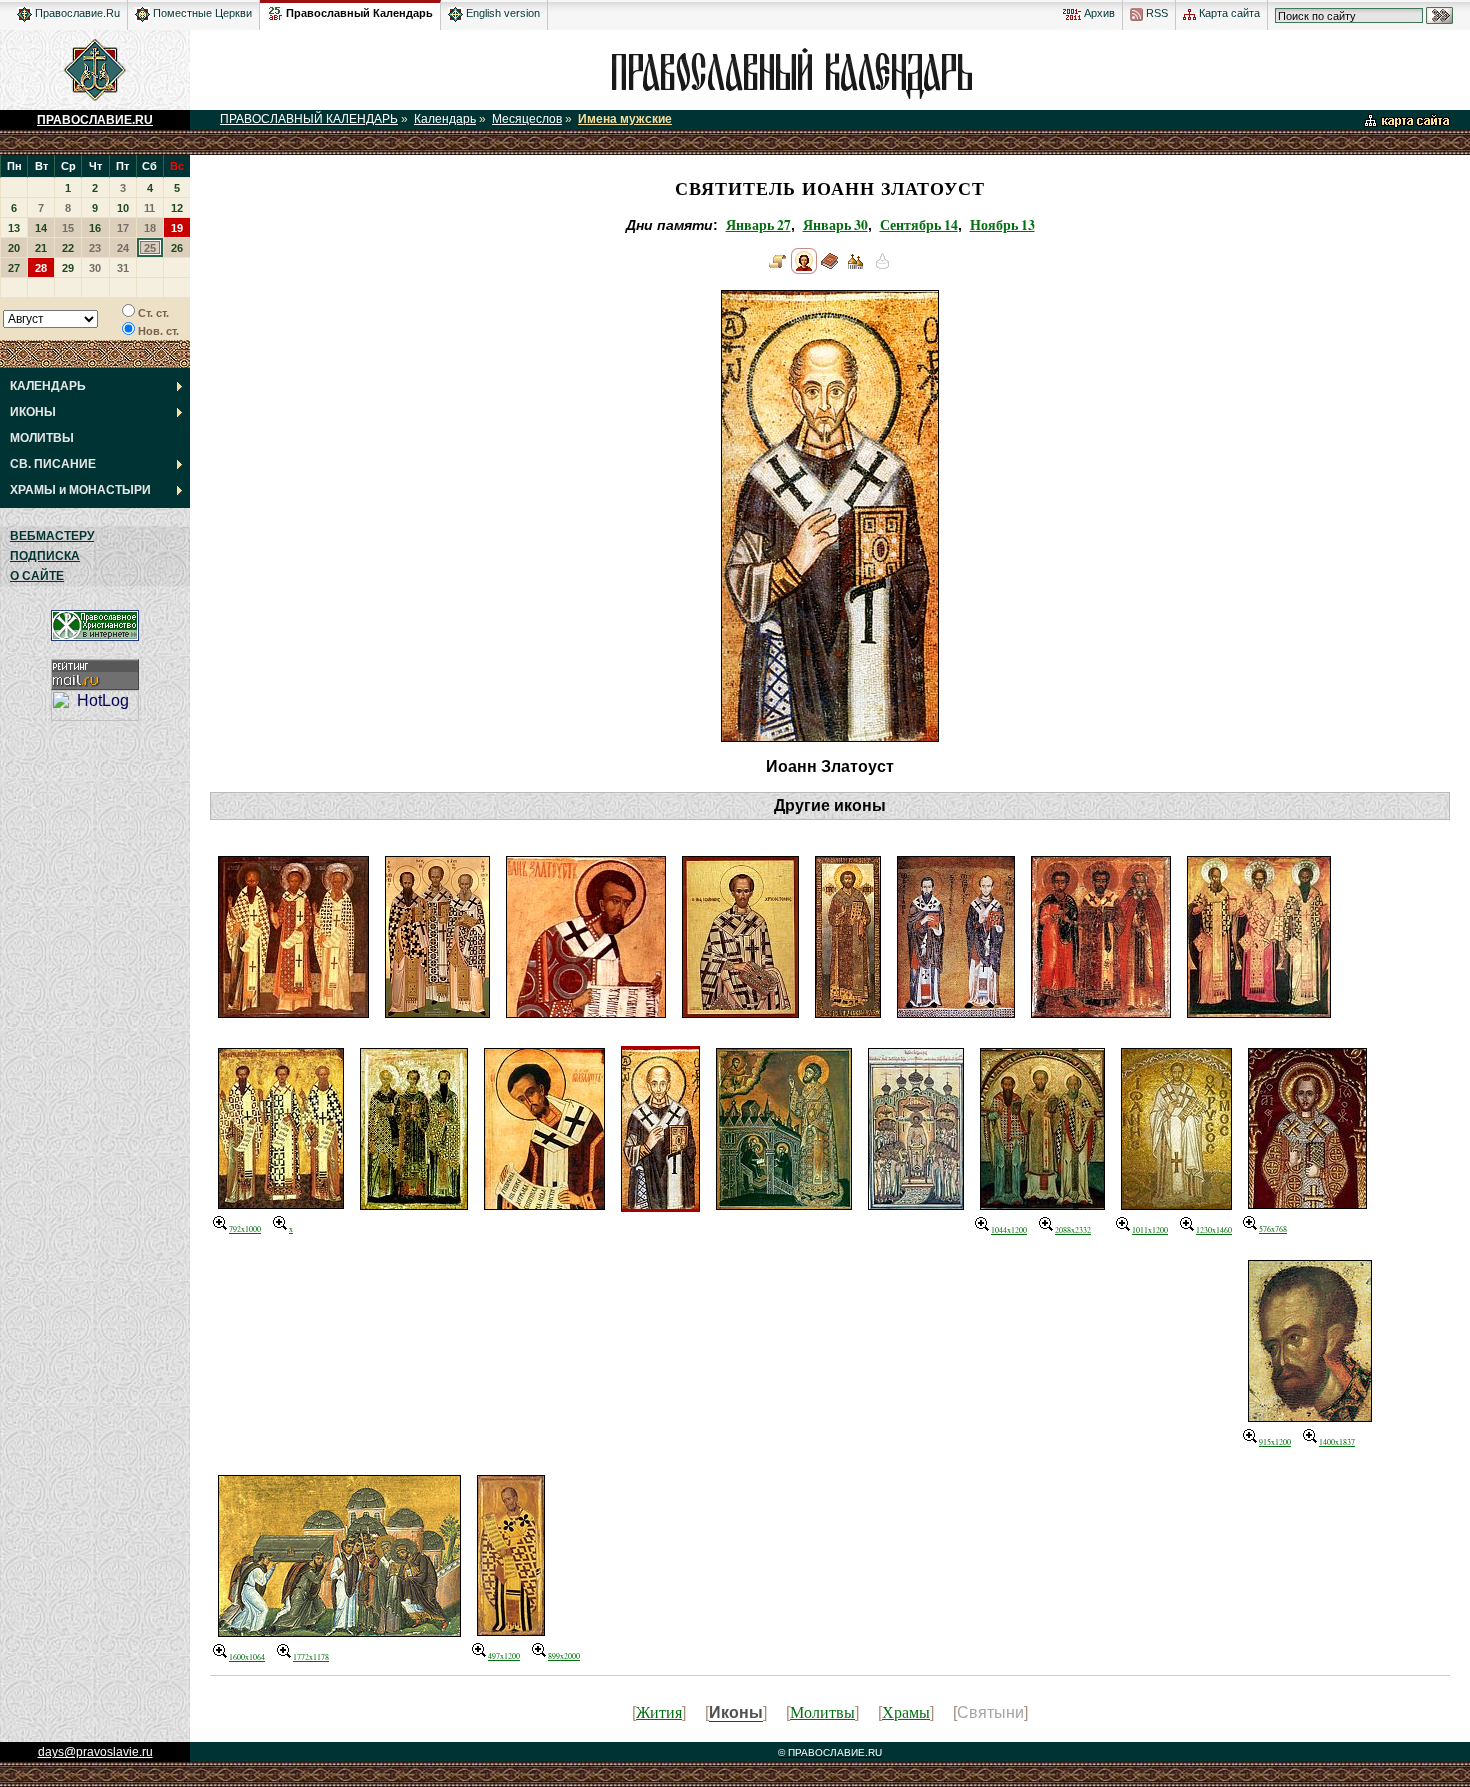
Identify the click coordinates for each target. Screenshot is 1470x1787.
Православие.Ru (76, 13)
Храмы (906, 1711)
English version (501, 13)
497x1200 (504, 1656)
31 (123, 268)
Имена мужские (625, 119)
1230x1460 (1214, 1230)
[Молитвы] (830, 269)
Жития (659, 1711)
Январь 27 (758, 225)
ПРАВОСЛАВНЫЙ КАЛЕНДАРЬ (309, 119)
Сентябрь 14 (919, 225)
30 (95, 268)
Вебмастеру (52, 536)
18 (150, 228)
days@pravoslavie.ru (95, 1752)
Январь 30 (835, 225)
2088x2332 (1073, 1230)
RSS (1155, 13)
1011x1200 (1150, 1230)
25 (150, 248)
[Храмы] (856, 269)
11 (149, 208)
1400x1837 (1337, 1442)
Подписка (45, 556)
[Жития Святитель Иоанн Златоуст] (778, 269)
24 (123, 248)
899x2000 (564, 1656)
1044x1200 (1009, 1230)
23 (95, 248)
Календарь (445, 119)
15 (68, 228)
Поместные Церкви (201, 13)
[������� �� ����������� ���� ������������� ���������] (275, 10)
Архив (1098, 13)
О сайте (37, 576)
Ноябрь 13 (1002, 225)
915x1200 (1275, 1442)
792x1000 (245, 1229)
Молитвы (822, 1711)
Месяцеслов (527, 119)
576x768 (1273, 1229)
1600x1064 (247, 1657)
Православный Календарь (359, 13)
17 (123, 228)
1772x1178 (311, 1657)
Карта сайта (1228, 13)
